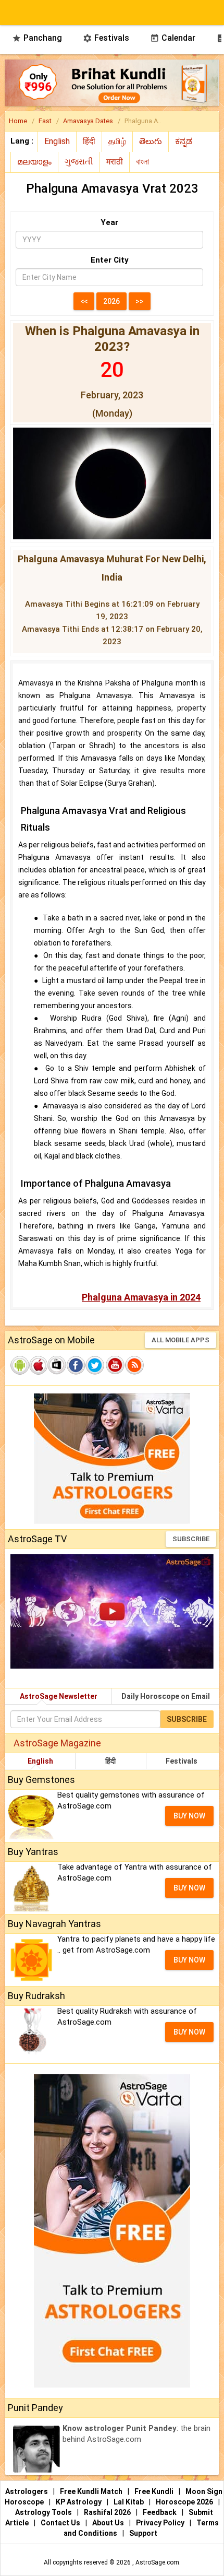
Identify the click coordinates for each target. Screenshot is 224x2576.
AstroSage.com (157, 2562)
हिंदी (110, 1761)
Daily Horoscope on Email (166, 1696)
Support (143, 2533)
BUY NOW (189, 1816)
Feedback (160, 2512)
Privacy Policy (161, 2523)
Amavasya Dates (88, 121)
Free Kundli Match (92, 2491)
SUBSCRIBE (191, 1539)
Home (18, 121)
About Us (109, 2523)
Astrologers (27, 2491)
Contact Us (61, 2523)
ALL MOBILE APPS (181, 1340)
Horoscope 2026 (184, 2502)
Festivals (106, 38)
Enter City (110, 260)
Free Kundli (155, 2491)
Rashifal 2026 (107, 2512)
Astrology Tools (44, 2512)
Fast (45, 121)
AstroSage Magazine (57, 1743)
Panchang (37, 38)
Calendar (173, 38)
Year (109, 222)
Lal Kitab (129, 2502)
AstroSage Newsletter (59, 1696)
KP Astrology (79, 2502)
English (40, 1761)
